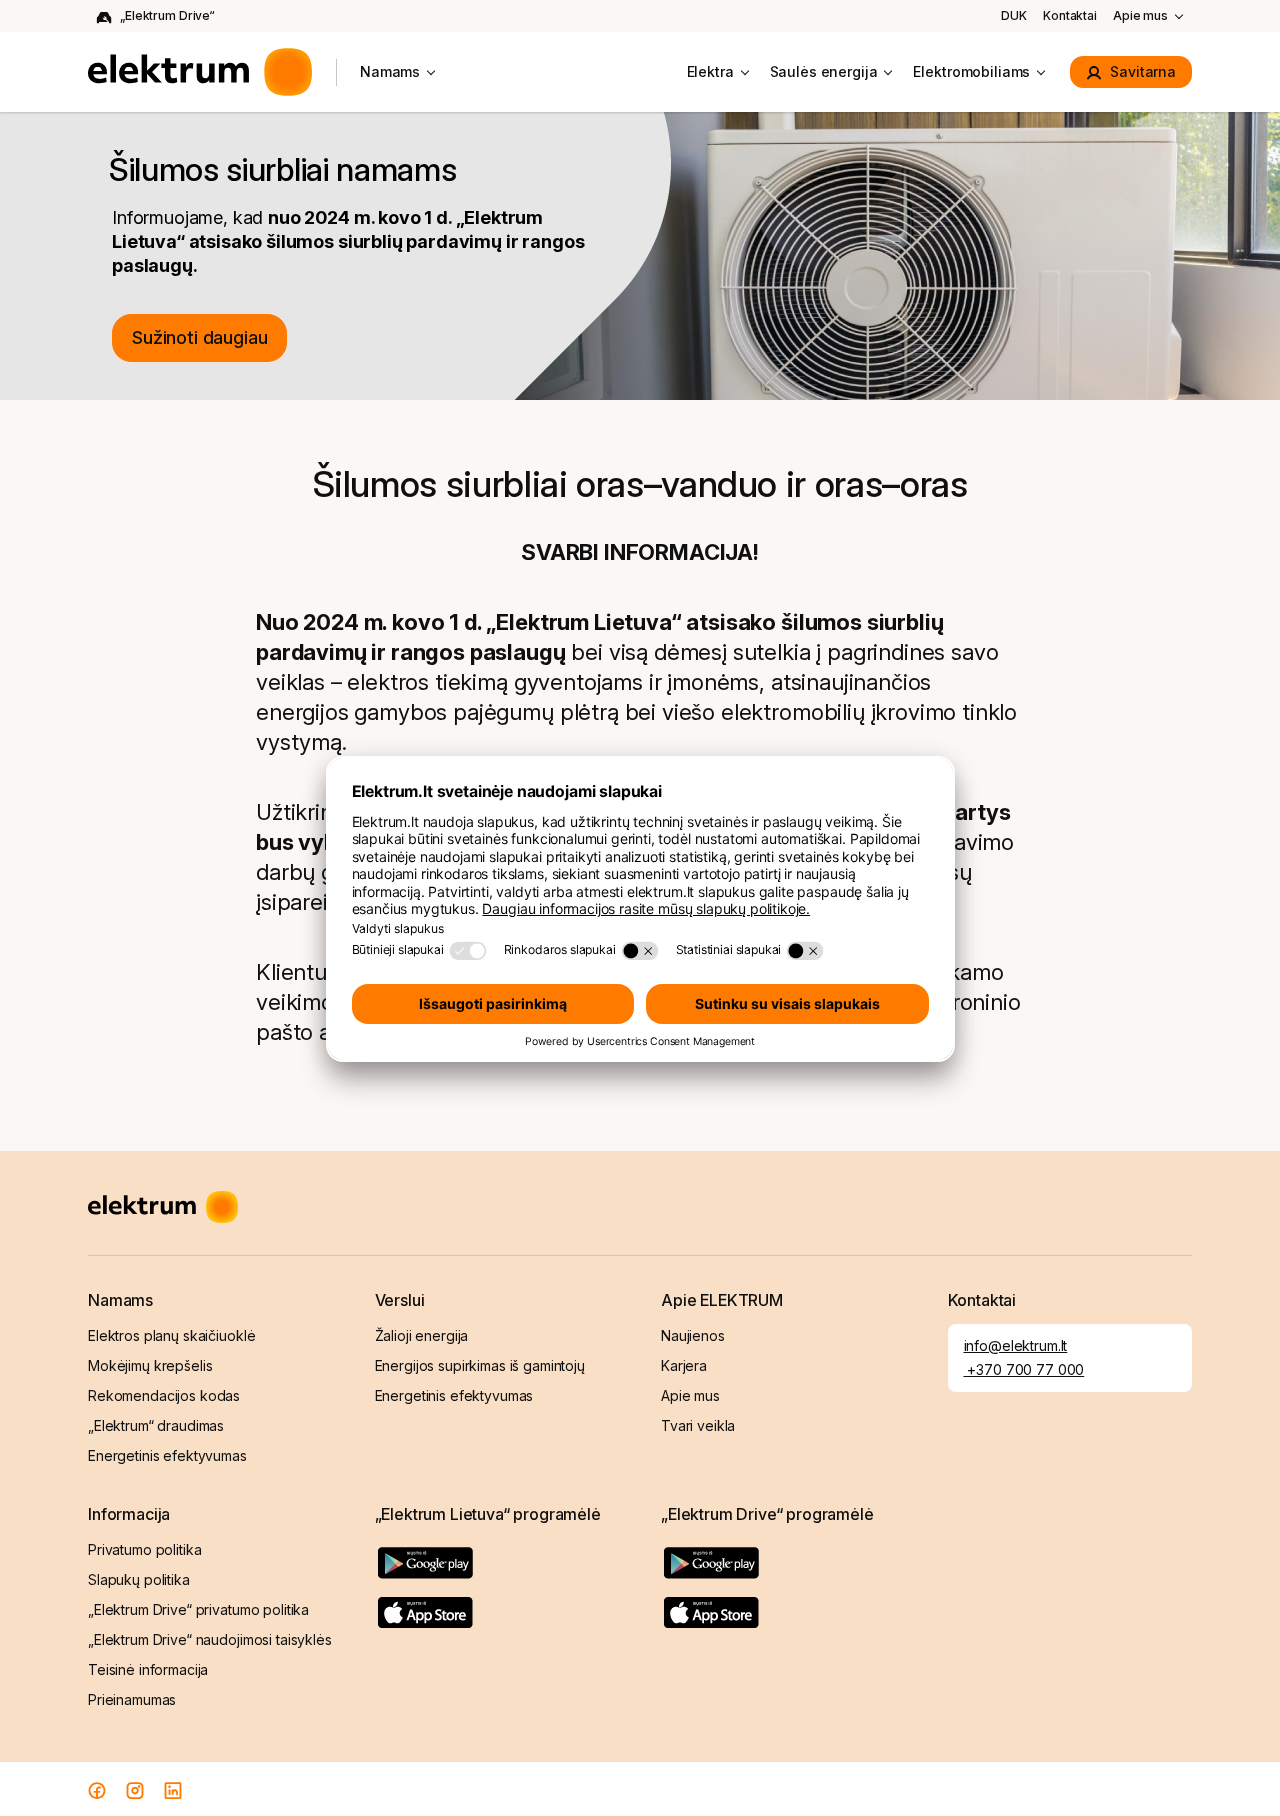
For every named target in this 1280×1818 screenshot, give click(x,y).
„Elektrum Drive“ (167, 15)
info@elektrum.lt (1016, 1345)
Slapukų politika (139, 1579)
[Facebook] (97, 1789)
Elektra (710, 71)
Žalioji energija (422, 1335)
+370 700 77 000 (1024, 1369)
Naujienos (693, 1335)
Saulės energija (824, 71)
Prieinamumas (132, 1699)
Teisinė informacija (148, 1669)
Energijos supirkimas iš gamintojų (480, 1365)
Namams (390, 71)
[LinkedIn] (173, 1789)
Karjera (684, 1365)
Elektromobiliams (971, 71)
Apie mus (1140, 15)
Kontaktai (1070, 15)
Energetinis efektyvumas (167, 1455)
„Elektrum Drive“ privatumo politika (198, 1609)
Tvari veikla (698, 1425)
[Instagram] (135, 1789)
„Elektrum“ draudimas (156, 1425)
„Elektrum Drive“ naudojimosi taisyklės (210, 1639)
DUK (1014, 15)
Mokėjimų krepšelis (150, 1365)
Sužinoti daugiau (199, 337)
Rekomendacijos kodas (164, 1395)
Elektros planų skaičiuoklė (171, 1335)
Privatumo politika (144, 1549)
